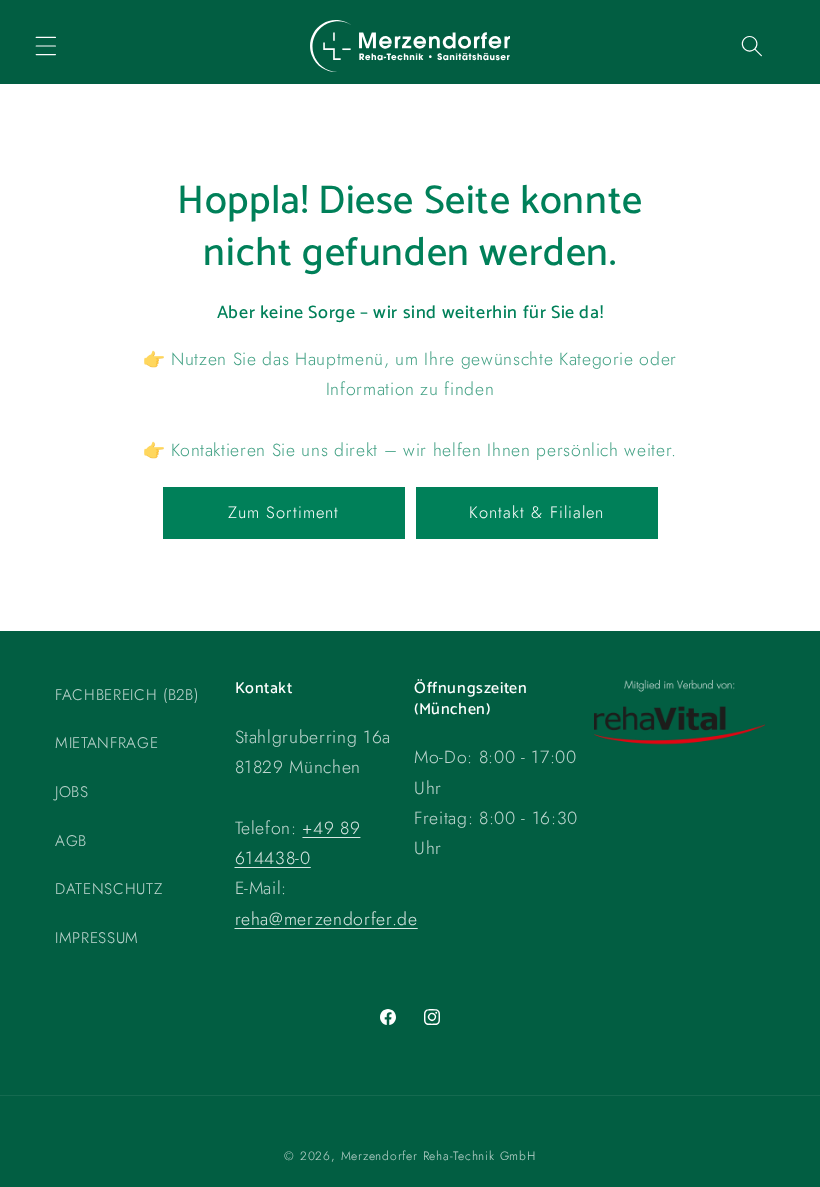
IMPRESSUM (97, 938)
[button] (46, 46)
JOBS (72, 792)
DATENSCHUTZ (108, 889)
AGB (71, 841)
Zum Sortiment (283, 512)
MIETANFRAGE (106, 743)
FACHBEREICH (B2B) (126, 695)
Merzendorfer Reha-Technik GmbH (438, 1156)
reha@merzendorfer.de (326, 919)
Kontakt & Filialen (537, 512)
